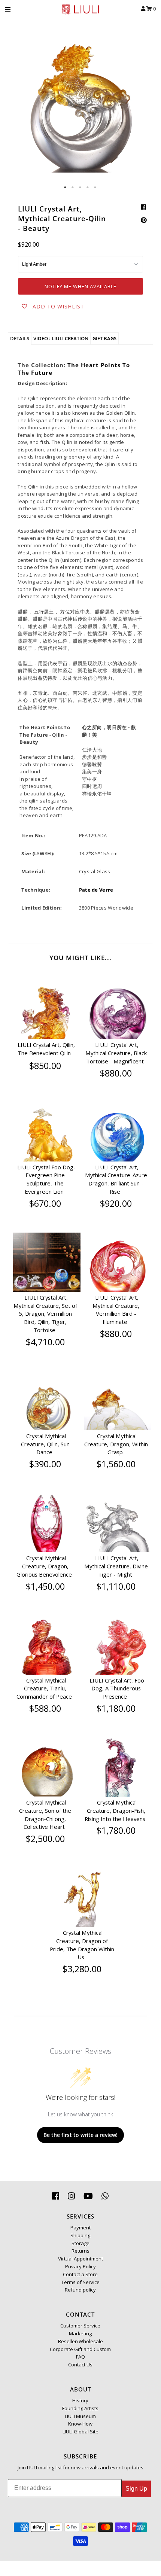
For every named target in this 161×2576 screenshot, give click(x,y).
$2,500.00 (45, 1839)
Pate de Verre (96, 890)
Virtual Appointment (80, 2259)
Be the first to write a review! (80, 2135)
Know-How (80, 2424)
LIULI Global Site (80, 2432)
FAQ (80, 2357)
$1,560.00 (116, 1464)
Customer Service (80, 2326)
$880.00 (116, 1073)
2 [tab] (73, 188)
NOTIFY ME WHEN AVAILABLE (80, 286)
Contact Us (80, 2365)
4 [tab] (88, 188)
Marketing (80, 2333)
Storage (80, 2243)
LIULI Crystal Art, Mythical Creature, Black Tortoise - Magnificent (116, 1053)
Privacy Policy (80, 2266)
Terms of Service (80, 2282)
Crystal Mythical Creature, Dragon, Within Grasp (116, 1444)
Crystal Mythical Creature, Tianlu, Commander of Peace (44, 1689)
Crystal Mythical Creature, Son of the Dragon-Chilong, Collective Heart (45, 1814)
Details (20, 338)
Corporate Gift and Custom (80, 2349)
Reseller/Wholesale (80, 2341)
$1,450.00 (45, 1586)
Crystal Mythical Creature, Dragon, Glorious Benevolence (44, 1566)
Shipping (80, 2235)
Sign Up (136, 2489)
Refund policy (80, 2290)
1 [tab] (66, 188)
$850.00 (45, 1066)
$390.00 (45, 1464)
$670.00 (45, 1203)
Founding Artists (80, 2408)
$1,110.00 (116, 1586)
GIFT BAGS (104, 338)
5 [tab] (95, 188)
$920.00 (116, 1203)
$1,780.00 (116, 1830)
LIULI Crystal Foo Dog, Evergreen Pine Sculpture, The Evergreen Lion (46, 1179)
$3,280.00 (82, 1969)
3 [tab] (80, 188)
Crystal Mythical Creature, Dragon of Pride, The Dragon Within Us (82, 1945)
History (80, 2400)
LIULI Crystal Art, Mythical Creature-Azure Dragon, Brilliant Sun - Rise (116, 1179)
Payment (80, 2228)
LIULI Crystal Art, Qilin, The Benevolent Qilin (46, 1049)
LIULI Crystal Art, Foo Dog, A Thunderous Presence (117, 1689)
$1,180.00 (116, 1708)
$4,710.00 (45, 1342)
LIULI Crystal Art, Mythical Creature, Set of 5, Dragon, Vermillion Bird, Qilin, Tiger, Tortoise (45, 1314)
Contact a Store (80, 2274)
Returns (80, 2251)
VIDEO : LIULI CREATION (61, 338)
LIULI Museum (80, 2416)
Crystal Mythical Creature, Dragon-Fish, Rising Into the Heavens (115, 1811)
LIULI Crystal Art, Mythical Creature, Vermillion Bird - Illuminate (116, 1310)
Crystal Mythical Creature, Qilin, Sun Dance (45, 1444)
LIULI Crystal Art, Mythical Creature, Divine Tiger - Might (116, 1566)
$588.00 (45, 1708)
